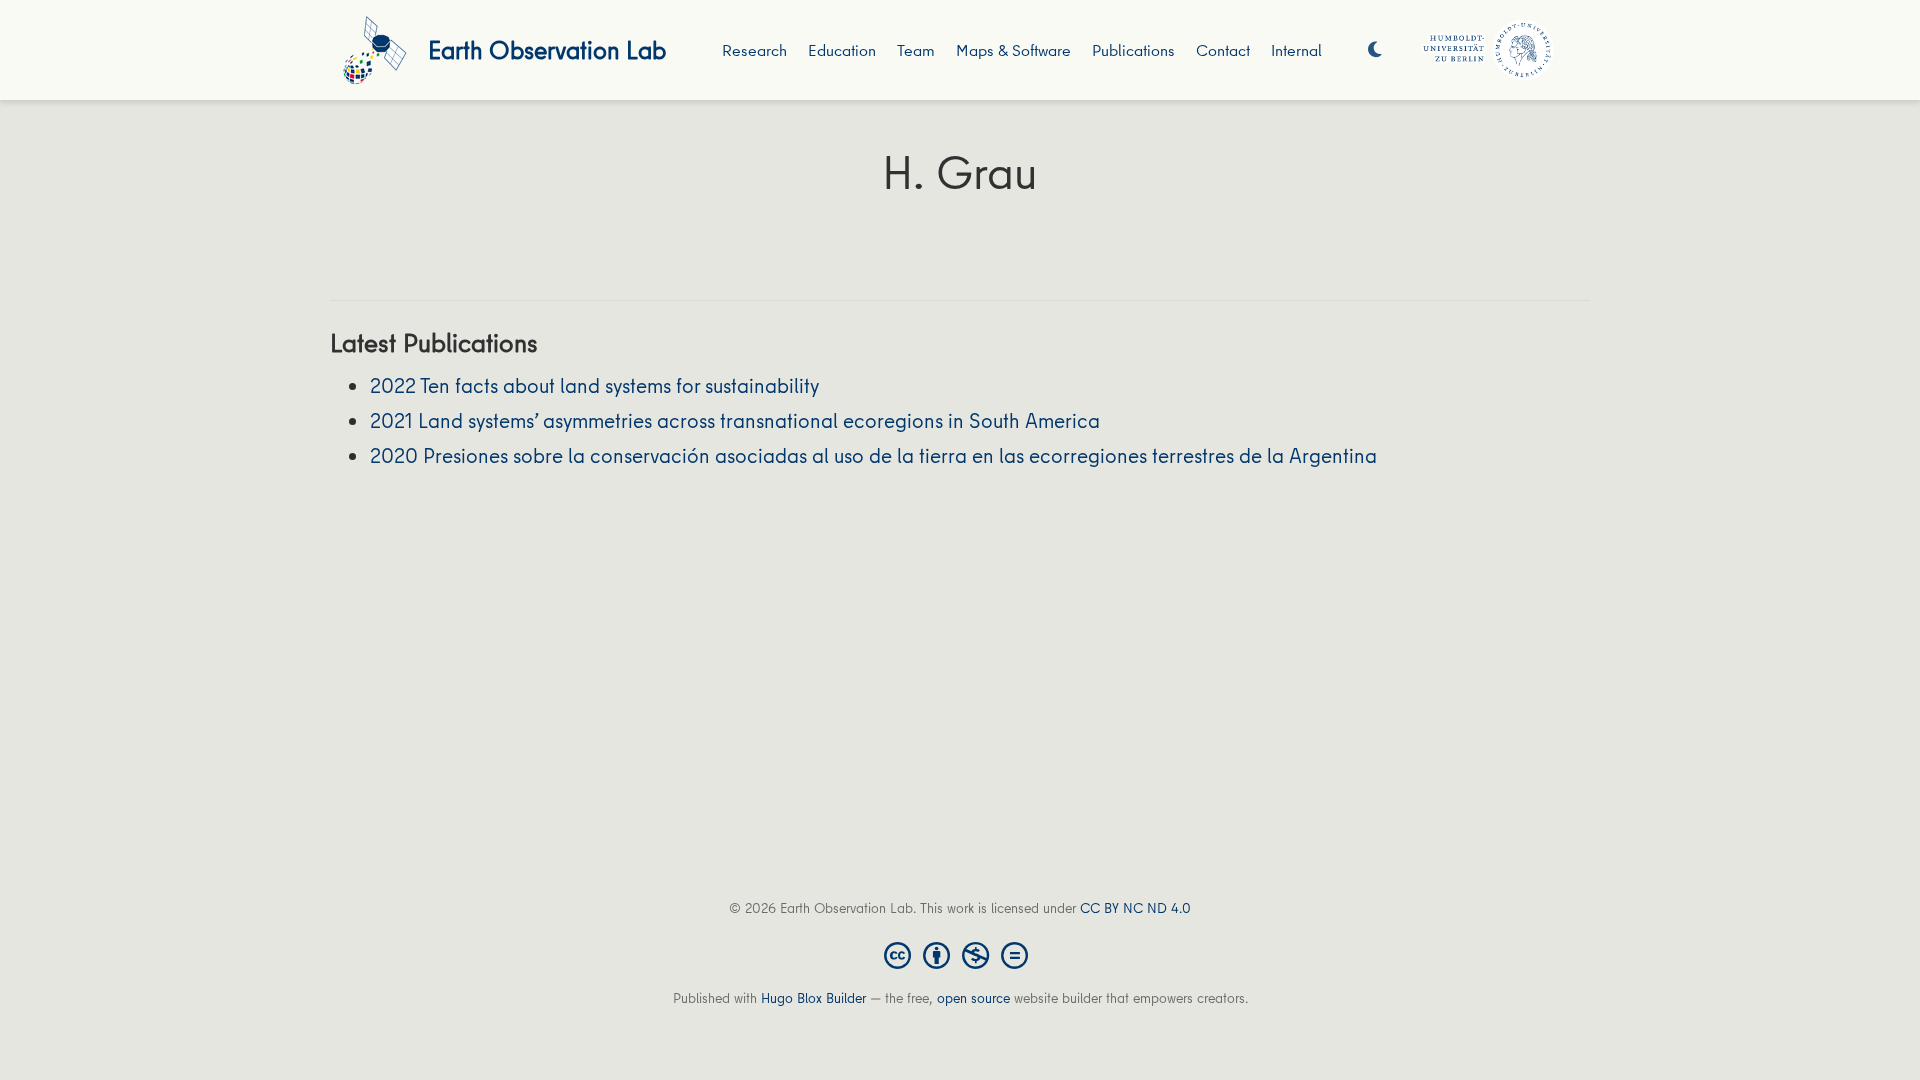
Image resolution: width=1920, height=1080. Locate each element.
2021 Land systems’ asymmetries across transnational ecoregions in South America (735, 420)
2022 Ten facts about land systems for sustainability (594, 385)
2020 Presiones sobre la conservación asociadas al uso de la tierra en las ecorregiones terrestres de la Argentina (873, 455)
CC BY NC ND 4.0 (1135, 908)
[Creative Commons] (960, 954)
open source (973, 998)
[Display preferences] (1375, 50)
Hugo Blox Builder (813, 998)
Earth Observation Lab (547, 49)
